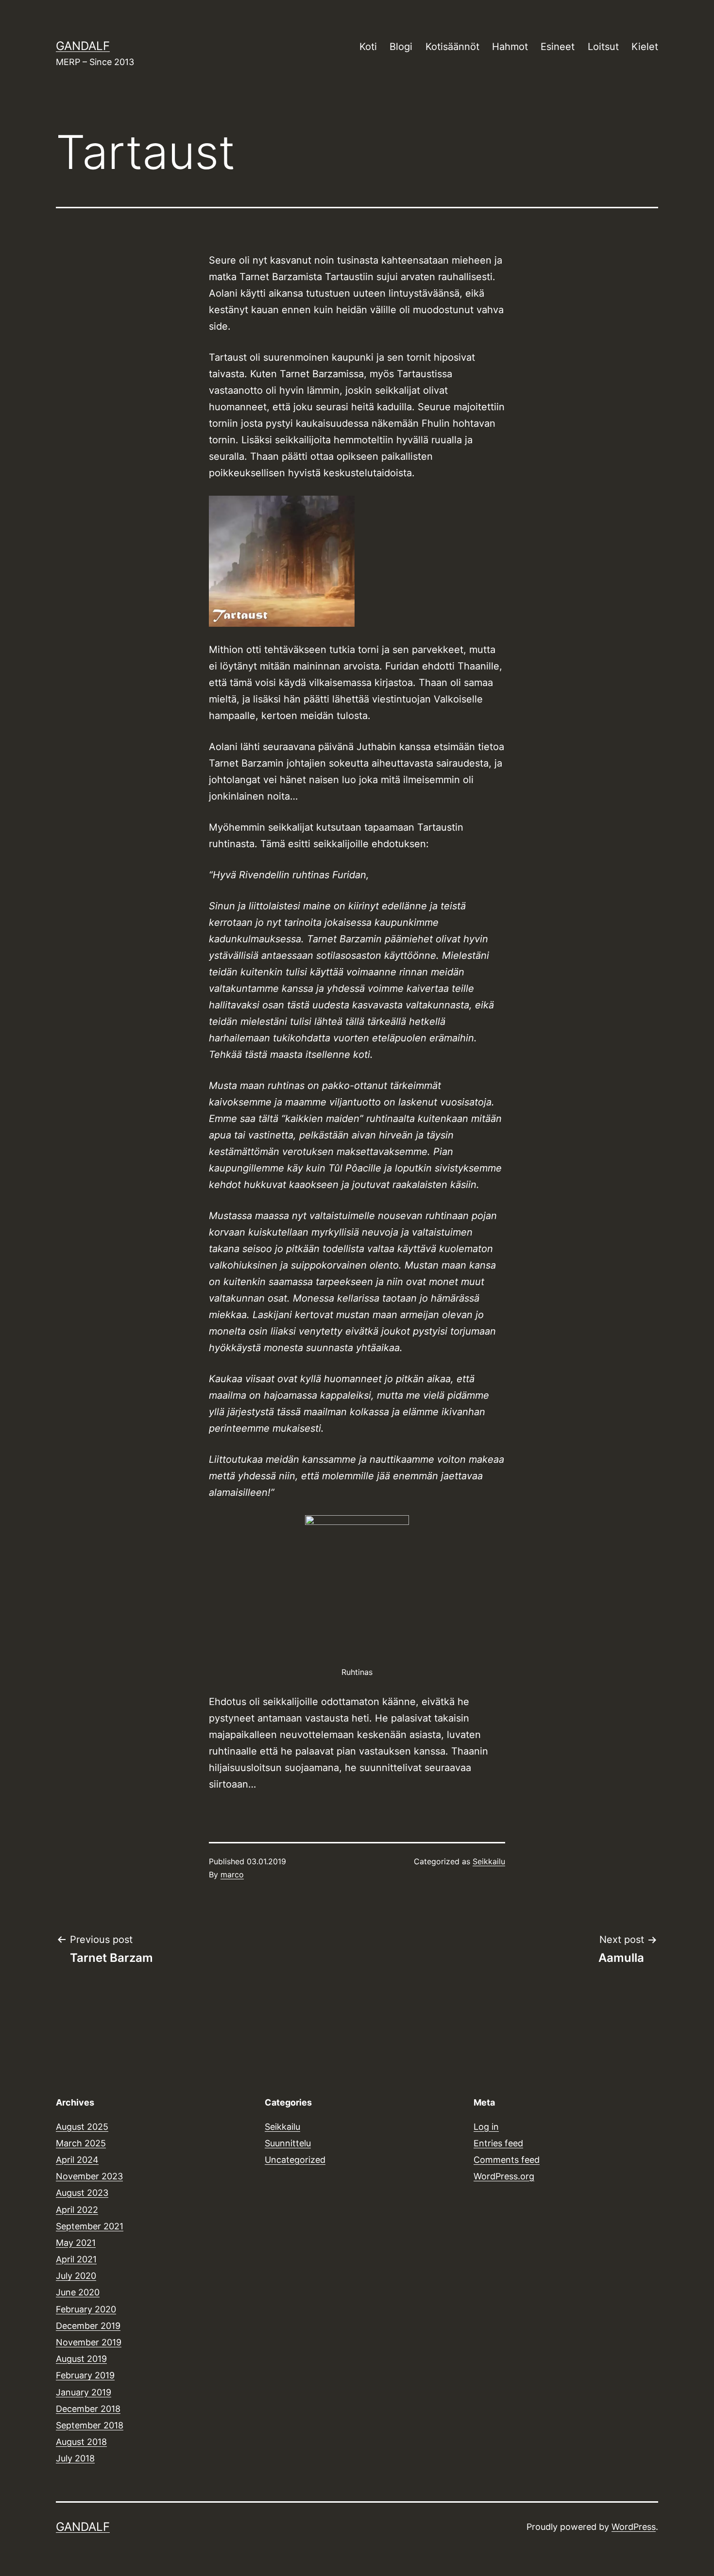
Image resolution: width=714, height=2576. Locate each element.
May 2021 (76, 2243)
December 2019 (88, 2326)
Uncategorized (295, 2160)
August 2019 (81, 2359)
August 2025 (82, 2127)
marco (232, 1874)
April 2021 (76, 2259)
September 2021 (90, 2226)
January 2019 (84, 2392)
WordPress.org (504, 2176)
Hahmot (510, 47)
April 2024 (77, 2160)
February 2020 (86, 2309)
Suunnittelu (288, 2143)
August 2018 (81, 2442)
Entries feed (498, 2143)
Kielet (645, 47)
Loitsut (603, 47)
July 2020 (76, 2276)
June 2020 (78, 2292)
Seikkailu (489, 1861)
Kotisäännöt (452, 47)
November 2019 (89, 2342)
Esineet (558, 47)
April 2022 (77, 2210)
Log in (486, 2127)
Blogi (401, 47)
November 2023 (89, 2176)
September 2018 (90, 2425)
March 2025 (81, 2143)
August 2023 (82, 2193)
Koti (368, 47)
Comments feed (507, 2160)
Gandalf (83, 46)
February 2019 (85, 2375)
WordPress (634, 2527)
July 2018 (75, 2458)
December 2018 (88, 2409)
